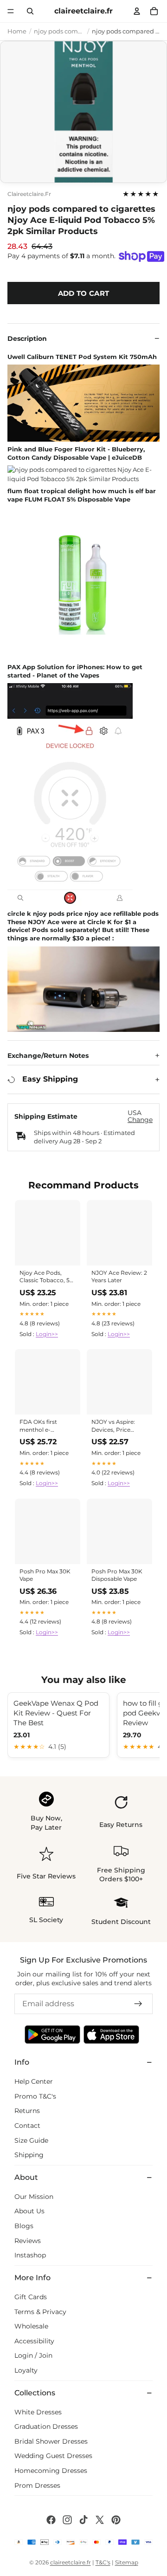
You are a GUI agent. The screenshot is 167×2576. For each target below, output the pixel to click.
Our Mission (34, 2197)
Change (140, 1120)
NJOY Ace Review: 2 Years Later (119, 1276)
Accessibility (34, 2341)
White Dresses (38, 2412)
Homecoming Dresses (51, 2471)
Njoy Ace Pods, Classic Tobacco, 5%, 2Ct (48, 1277)
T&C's (103, 2562)
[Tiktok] (83, 2520)
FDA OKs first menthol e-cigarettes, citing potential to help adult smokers (43, 1426)
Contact (27, 2126)
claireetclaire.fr (29, 194)
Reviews (28, 2241)
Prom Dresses (37, 2485)
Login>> (47, 1334)
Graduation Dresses (46, 2426)
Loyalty (26, 2370)
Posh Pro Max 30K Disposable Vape (117, 1575)
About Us (29, 2211)
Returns (27, 2111)
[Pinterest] (116, 2520)
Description (27, 339)
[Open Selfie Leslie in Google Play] (52, 2035)
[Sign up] (138, 2004)
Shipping (29, 2155)
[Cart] (154, 11)
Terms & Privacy (40, 2312)
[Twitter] (100, 2520)
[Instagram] (67, 2520)
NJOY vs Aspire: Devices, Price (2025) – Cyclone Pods (114, 1426)
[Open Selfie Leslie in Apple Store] (111, 2035)
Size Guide (31, 2140)
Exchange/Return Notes (48, 1056)
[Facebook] (51, 2520)
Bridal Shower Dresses (51, 2441)
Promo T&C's (35, 2096)
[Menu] (11, 11)
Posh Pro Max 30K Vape (45, 1575)
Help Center (34, 2081)
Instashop (30, 2255)
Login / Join (33, 2355)
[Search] (30, 11)
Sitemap (127, 2562)
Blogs (24, 2226)
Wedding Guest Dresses (53, 2456)
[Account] (137, 11)
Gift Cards (31, 2297)
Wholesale (31, 2326)
